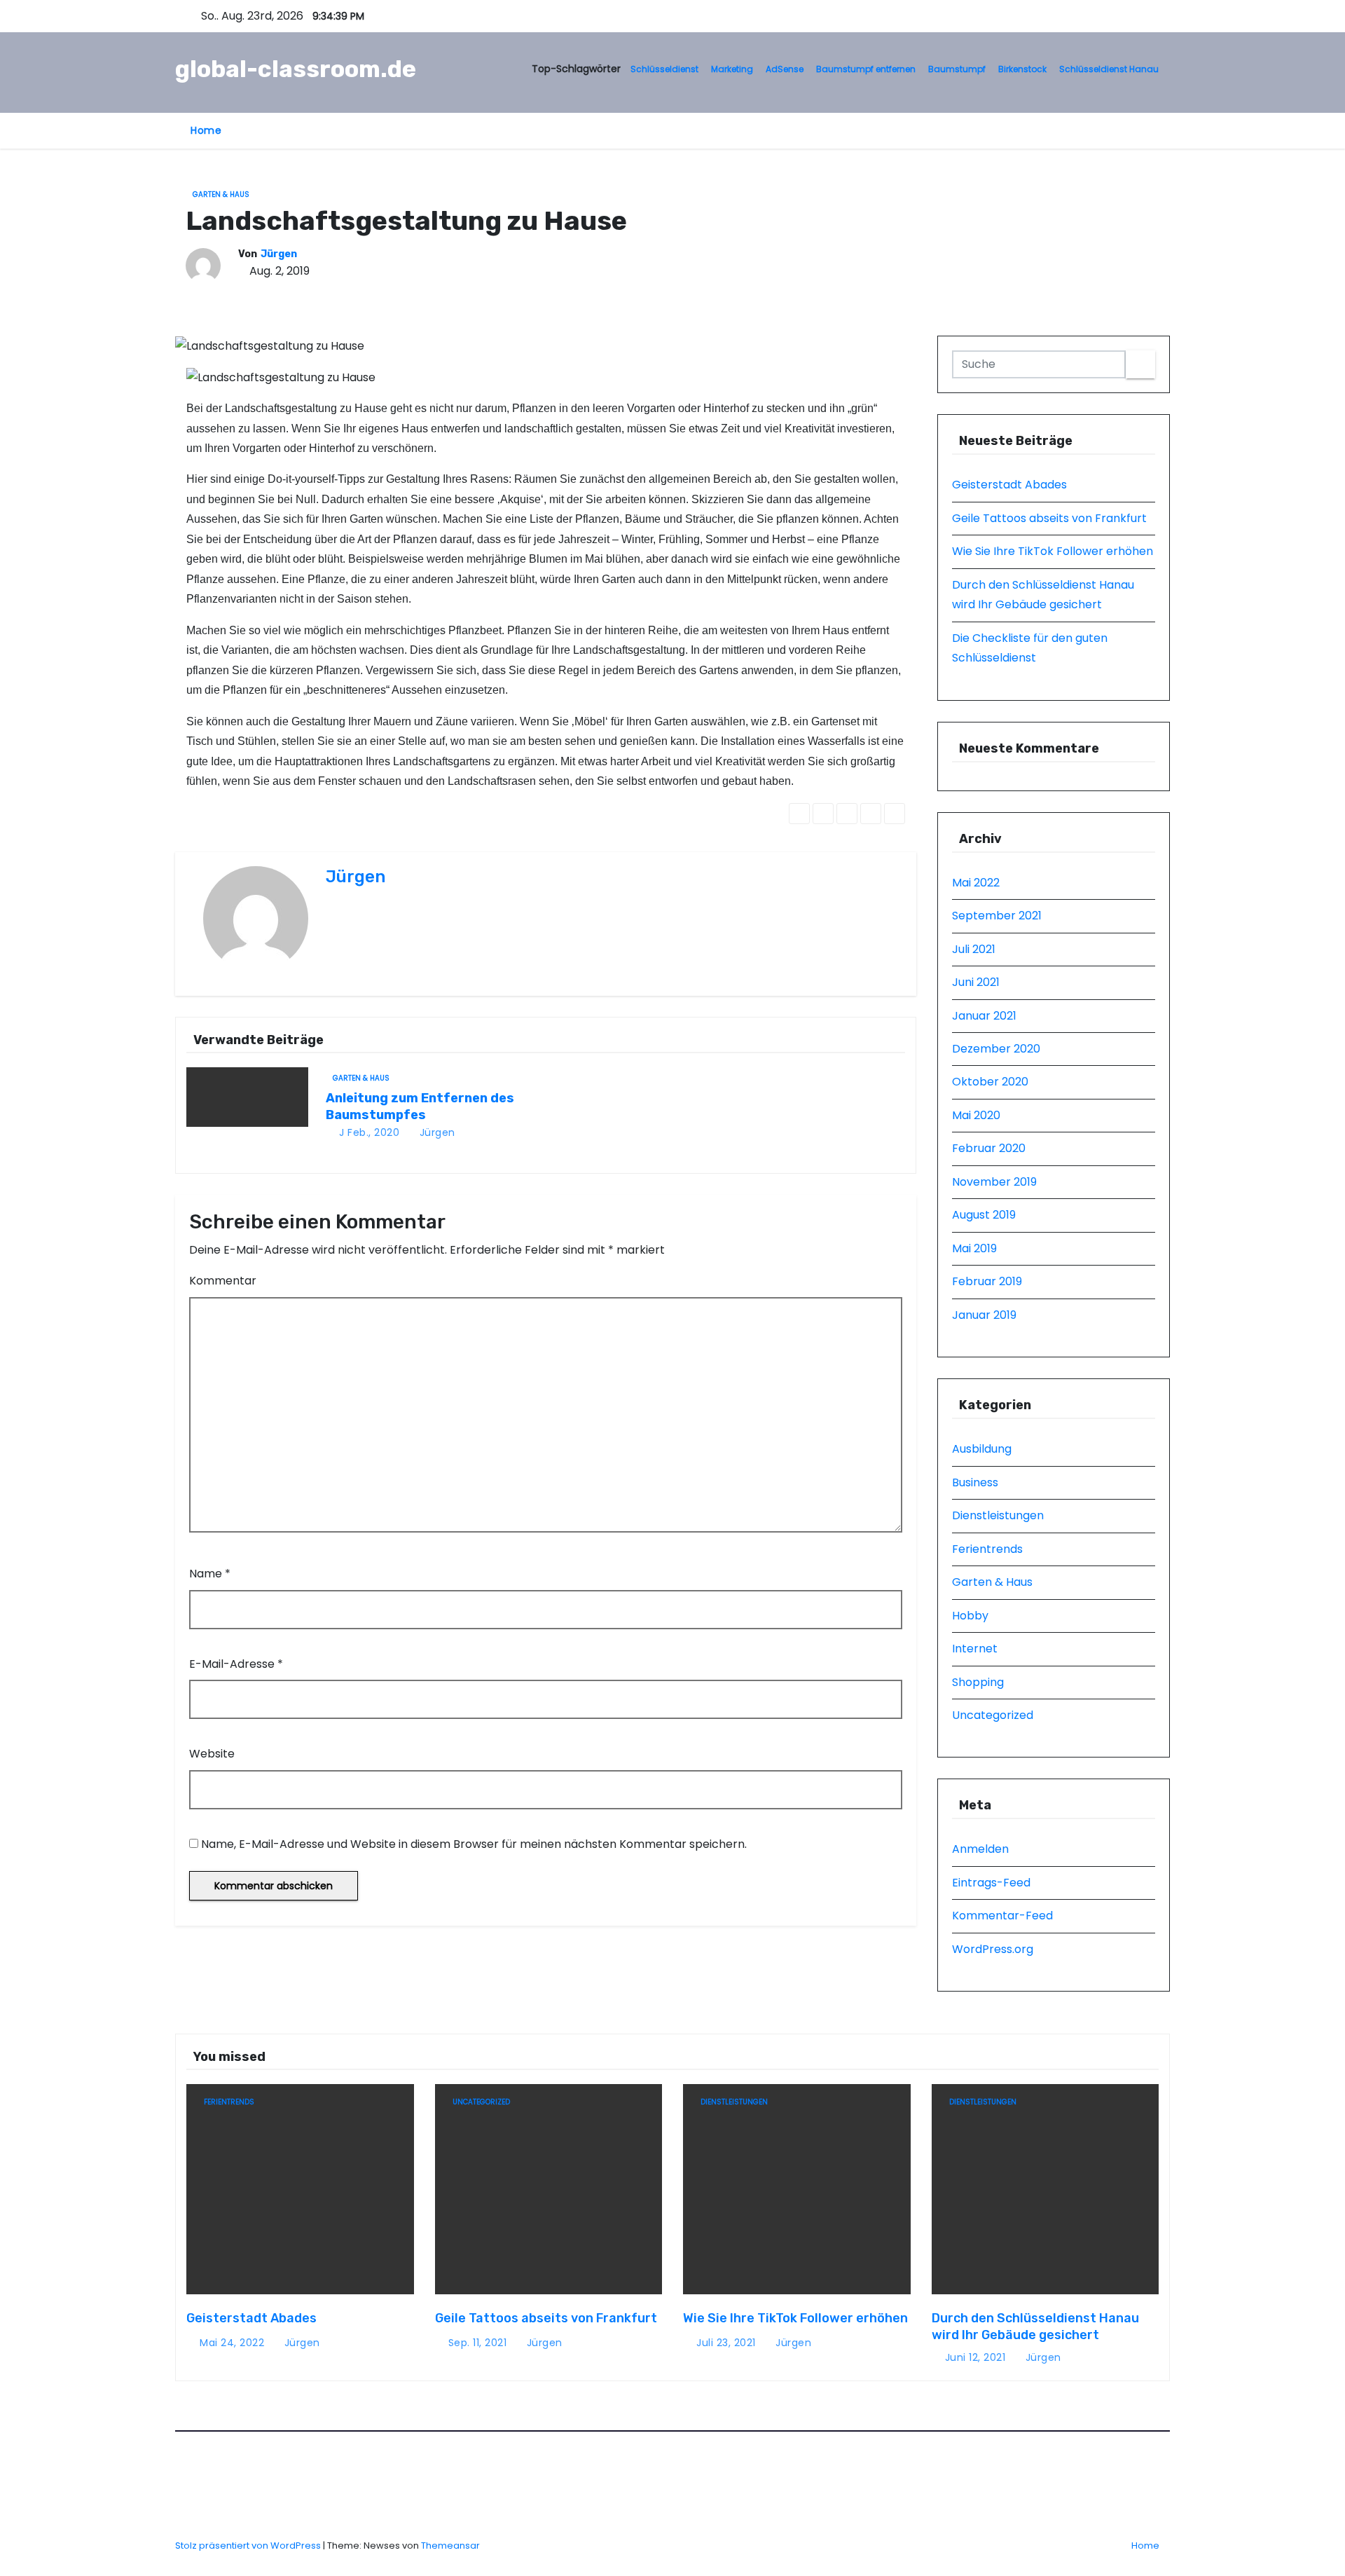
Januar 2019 (984, 1315)
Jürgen (279, 254)
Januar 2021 (984, 1016)
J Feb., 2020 (368, 1132)
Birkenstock (1022, 69)
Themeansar (450, 2546)
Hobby (970, 1616)
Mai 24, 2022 (232, 2343)
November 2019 (994, 1182)
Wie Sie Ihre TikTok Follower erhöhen (1053, 551)
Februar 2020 (989, 1148)
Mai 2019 (974, 1248)
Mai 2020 (976, 1115)
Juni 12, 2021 (975, 2357)
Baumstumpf (957, 69)
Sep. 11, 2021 (478, 2343)
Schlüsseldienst (664, 69)
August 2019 (984, 1215)
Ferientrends (987, 1549)
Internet (975, 1649)
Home (206, 130)
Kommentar (223, 1281)
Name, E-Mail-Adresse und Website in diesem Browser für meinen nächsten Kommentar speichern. (474, 1844)
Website (212, 1754)
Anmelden (980, 1849)
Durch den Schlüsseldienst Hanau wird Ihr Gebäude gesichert (1035, 2327)
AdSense (785, 69)
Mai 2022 (976, 883)
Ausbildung (982, 1449)
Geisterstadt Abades (1009, 485)
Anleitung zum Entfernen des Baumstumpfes (420, 1107)
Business (975, 1482)
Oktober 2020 (990, 1082)
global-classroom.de (296, 69)
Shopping (978, 1682)
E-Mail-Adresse (236, 1664)
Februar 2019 (987, 1281)
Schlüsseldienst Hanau (1109, 69)
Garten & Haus (221, 194)
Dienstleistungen (998, 1515)
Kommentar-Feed (1002, 1916)
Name (210, 1574)
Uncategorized (993, 1715)
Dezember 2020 (996, 1049)
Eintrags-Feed (991, 1883)
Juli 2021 (974, 949)
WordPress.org (993, 1949)
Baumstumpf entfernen (866, 69)
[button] (1118, 130)
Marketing (732, 69)
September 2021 (997, 916)
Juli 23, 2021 (726, 2343)
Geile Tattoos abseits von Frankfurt (1049, 518)
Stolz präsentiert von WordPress (249, 2546)
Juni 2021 (976, 982)
